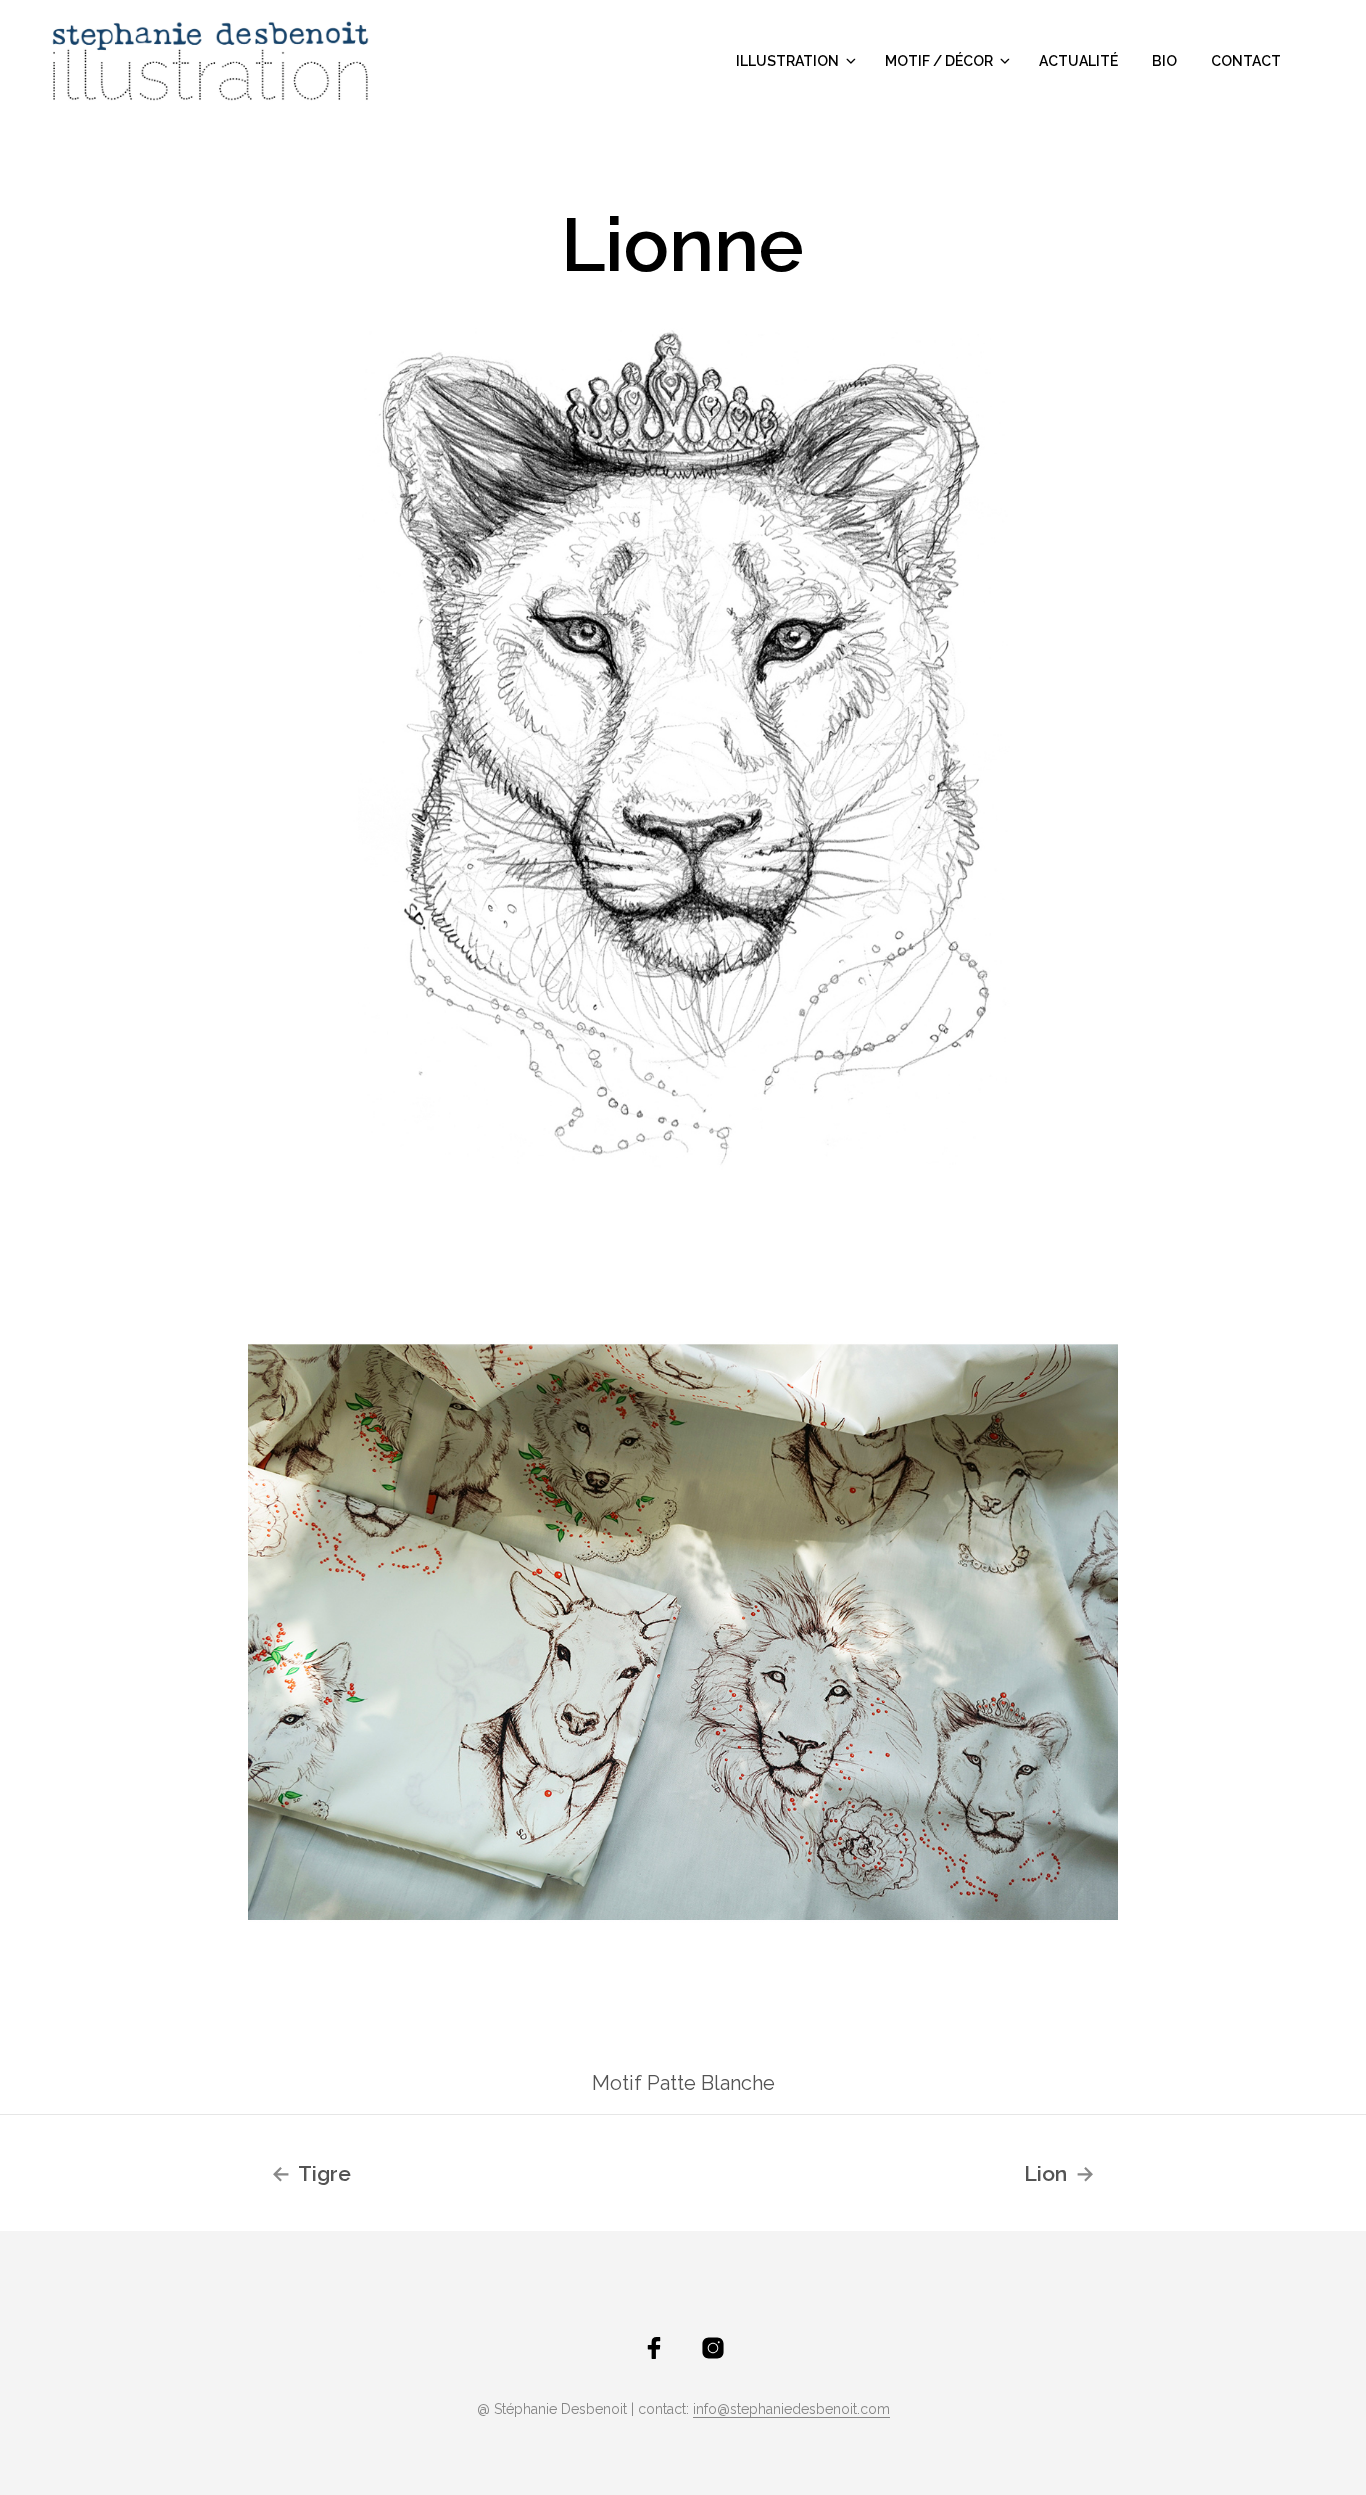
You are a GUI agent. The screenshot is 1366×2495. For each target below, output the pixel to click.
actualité (1078, 61)
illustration (787, 61)
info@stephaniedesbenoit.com (791, 2409)
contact (1246, 61)
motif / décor (939, 61)
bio (1164, 61)
